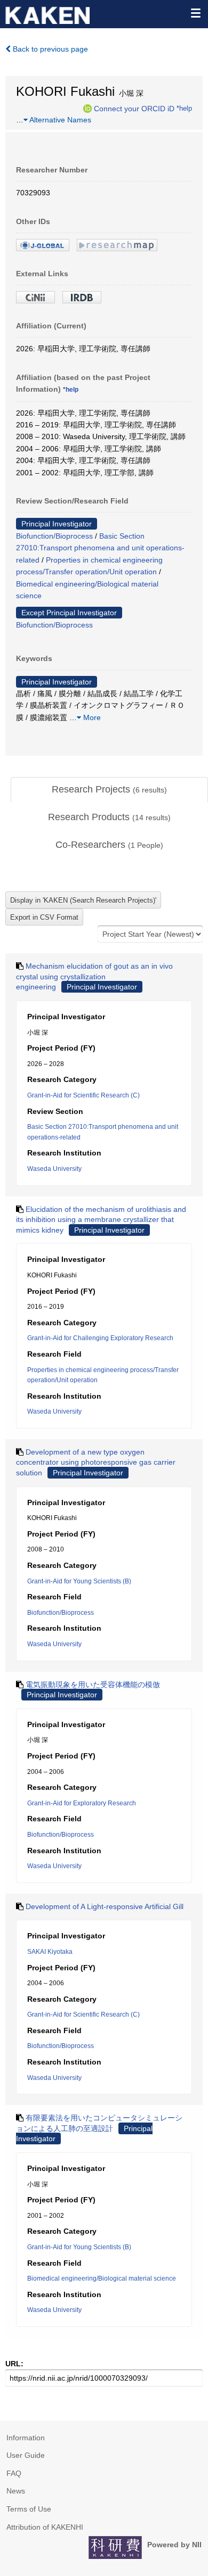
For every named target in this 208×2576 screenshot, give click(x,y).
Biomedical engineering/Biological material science (102, 2278)
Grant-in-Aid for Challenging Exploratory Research (100, 1338)
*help (184, 108)
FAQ (14, 2473)
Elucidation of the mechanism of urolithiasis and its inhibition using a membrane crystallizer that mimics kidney (101, 1220)
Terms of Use (29, 2509)
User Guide (26, 2455)
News (16, 2491)
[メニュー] (195, 13)
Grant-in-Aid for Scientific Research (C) (83, 1095)
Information (26, 2438)
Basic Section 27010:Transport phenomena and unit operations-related (100, 548)
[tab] (109, 790)
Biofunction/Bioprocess (54, 536)
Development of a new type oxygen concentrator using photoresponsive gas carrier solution (96, 1462)
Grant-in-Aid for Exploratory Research (82, 1803)
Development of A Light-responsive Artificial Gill (105, 1906)
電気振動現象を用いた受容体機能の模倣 (93, 1685)
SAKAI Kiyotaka (50, 1952)
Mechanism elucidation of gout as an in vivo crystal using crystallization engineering (94, 976)
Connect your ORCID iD (134, 108)
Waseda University (54, 1169)
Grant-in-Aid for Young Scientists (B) (79, 1581)
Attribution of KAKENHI (45, 2527)
